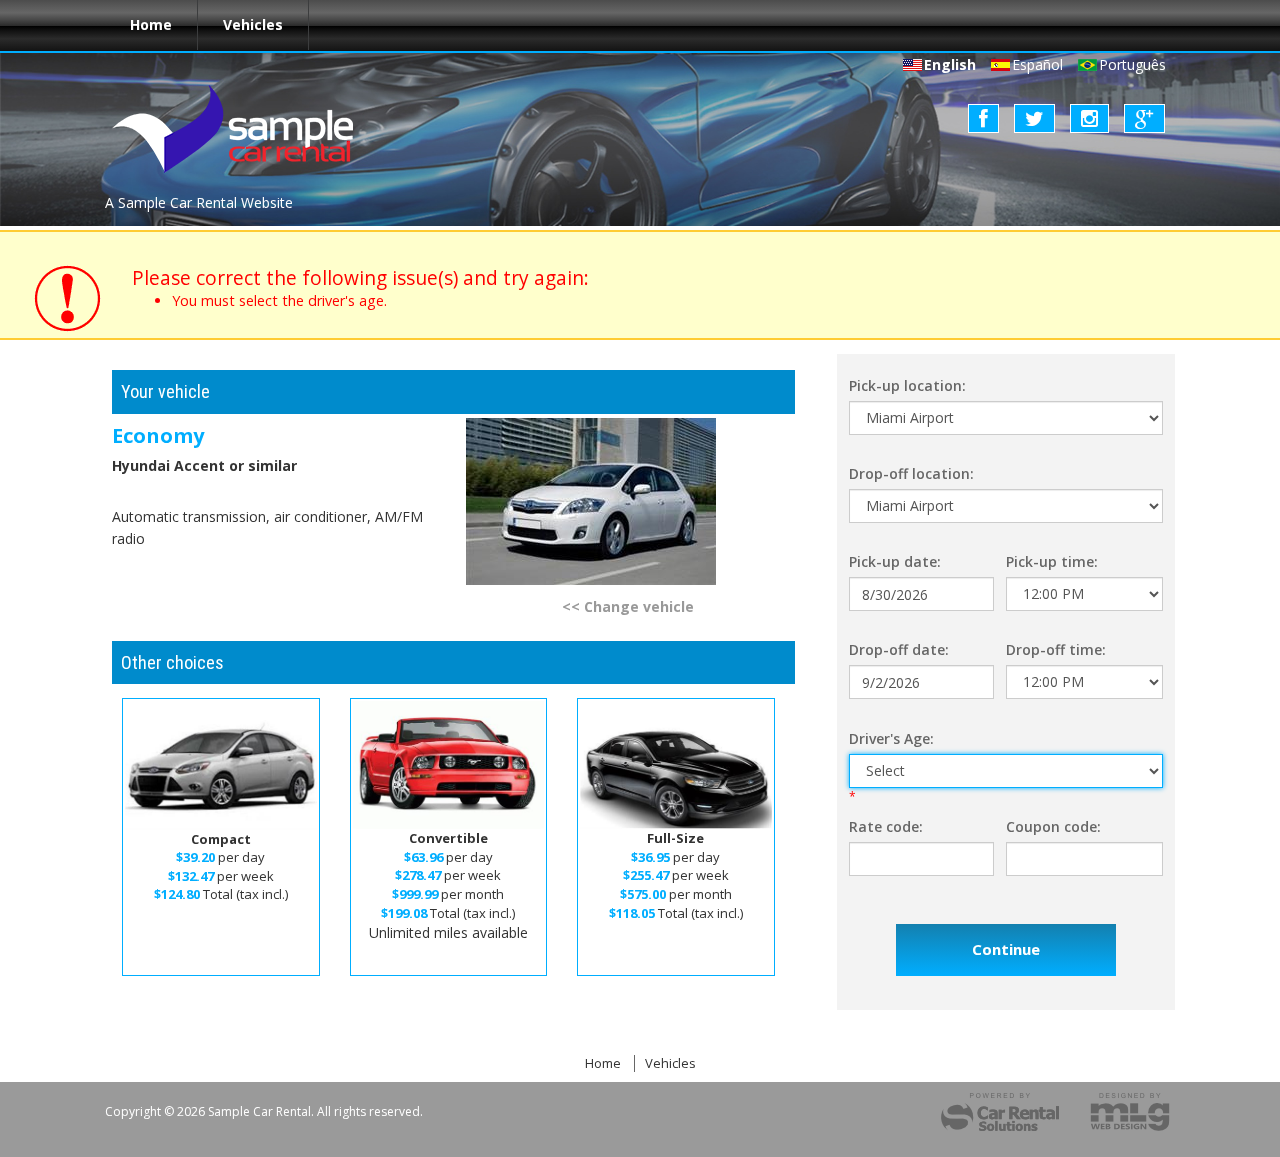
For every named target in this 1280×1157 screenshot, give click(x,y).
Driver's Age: (891, 738)
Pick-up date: (895, 561)
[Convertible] (449, 765)
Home (151, 24)
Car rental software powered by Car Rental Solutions (1000, 1112)
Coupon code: (1053, 826)
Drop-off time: (1056, 649)
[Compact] (221, 765)
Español (1037, 64)
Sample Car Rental (245, 129)
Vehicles (253, 24)
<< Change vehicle (628, 606)
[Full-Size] (676, 765)
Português (1132, 64)
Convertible (448, 838)
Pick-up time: (1052, 561)
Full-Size (675, 838)
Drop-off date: (899, 649)
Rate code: (886, 826)
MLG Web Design (1130, 1112)
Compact (221, 839)
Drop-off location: (911, 473)
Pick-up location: (907, 385)
